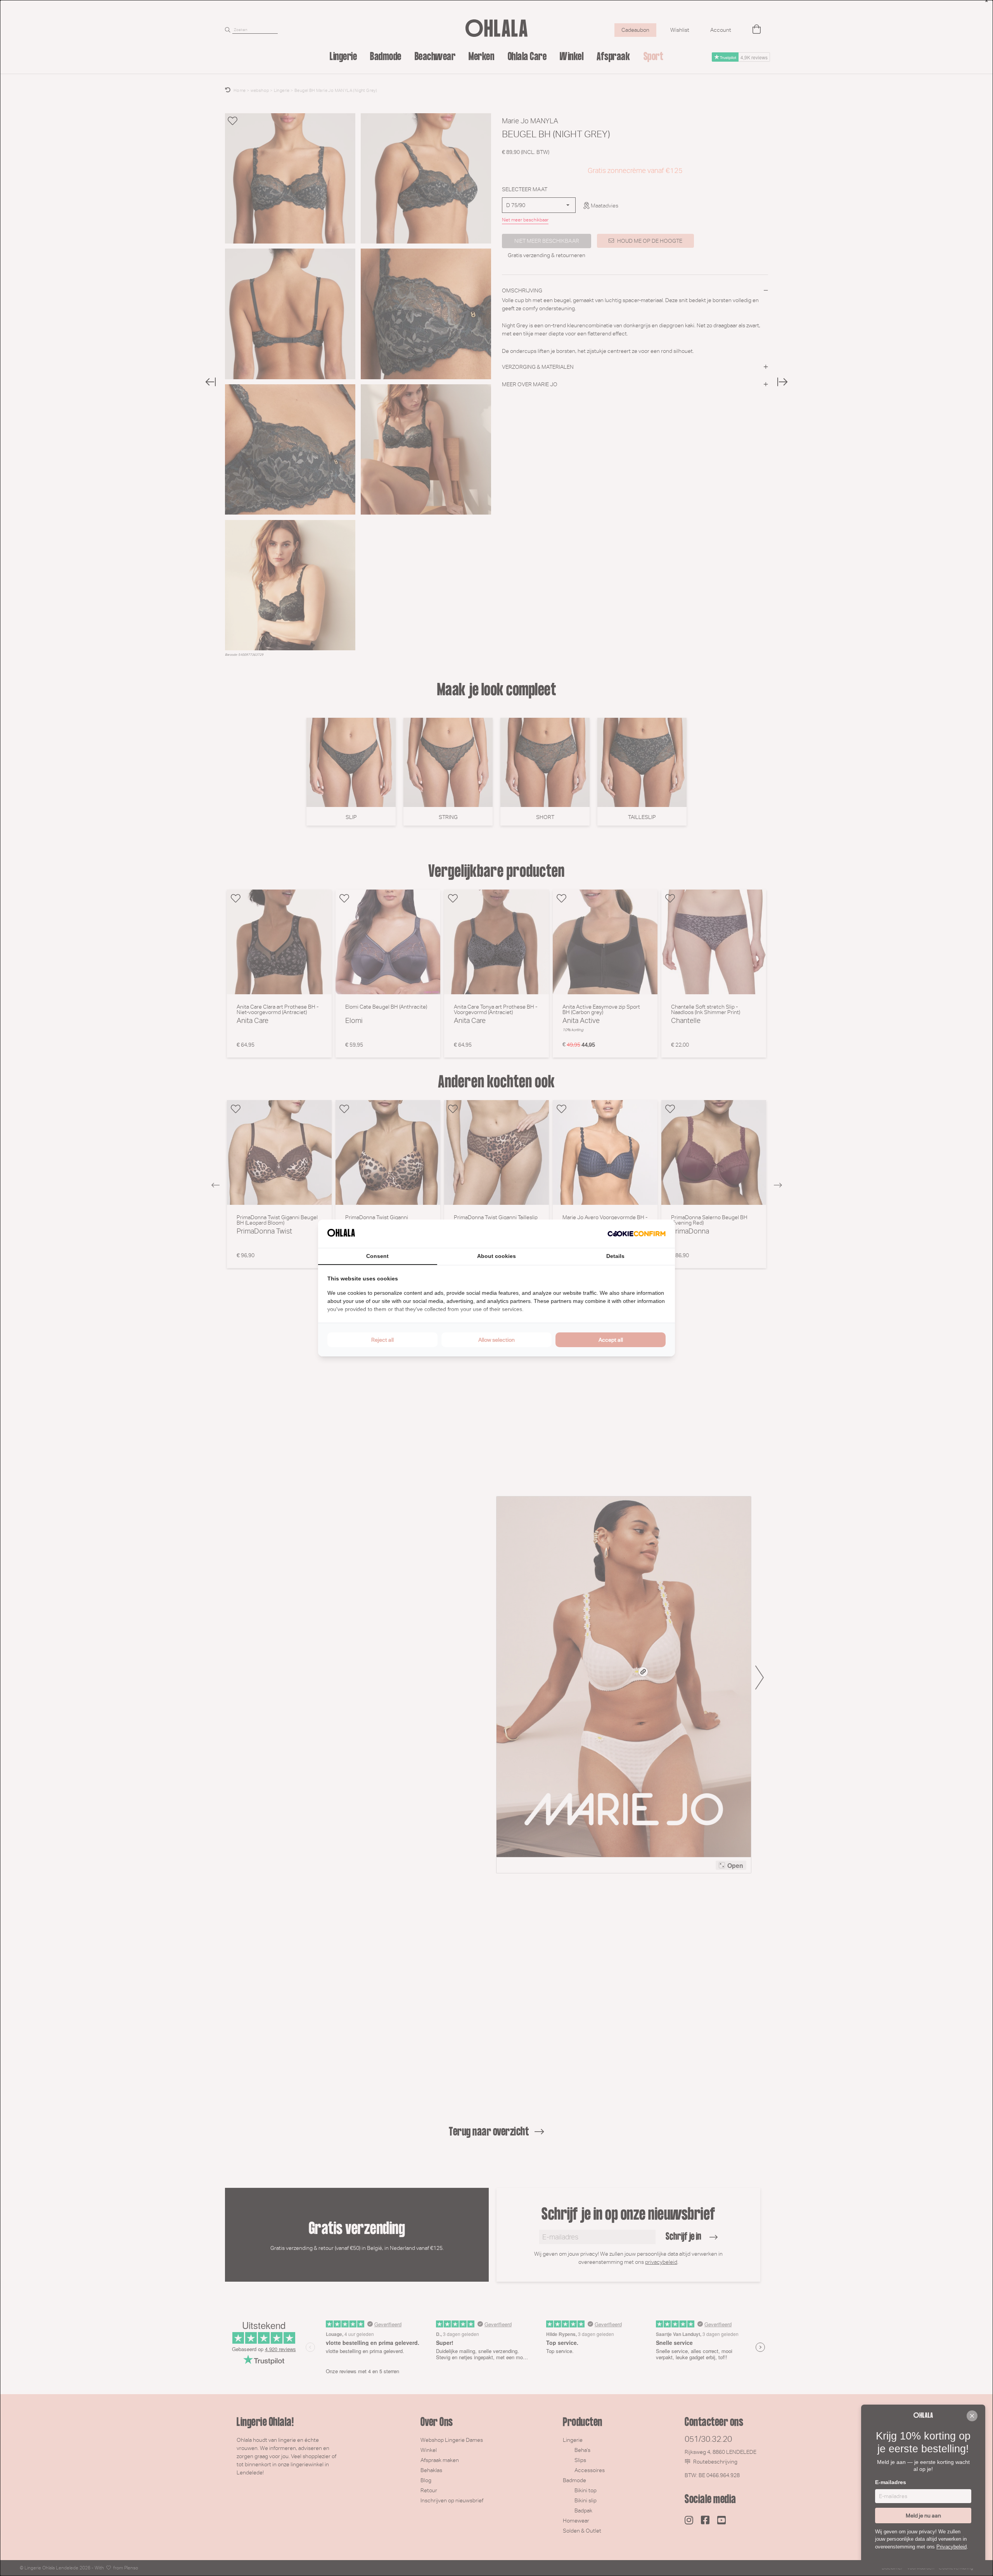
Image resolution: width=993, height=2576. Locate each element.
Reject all (382, 1340)
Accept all (611, 1340)
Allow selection (496, 1340)
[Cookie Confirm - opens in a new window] (637, 1234)
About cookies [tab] (496, 1256)
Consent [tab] (377, 1256)
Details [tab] (615, 1256)
